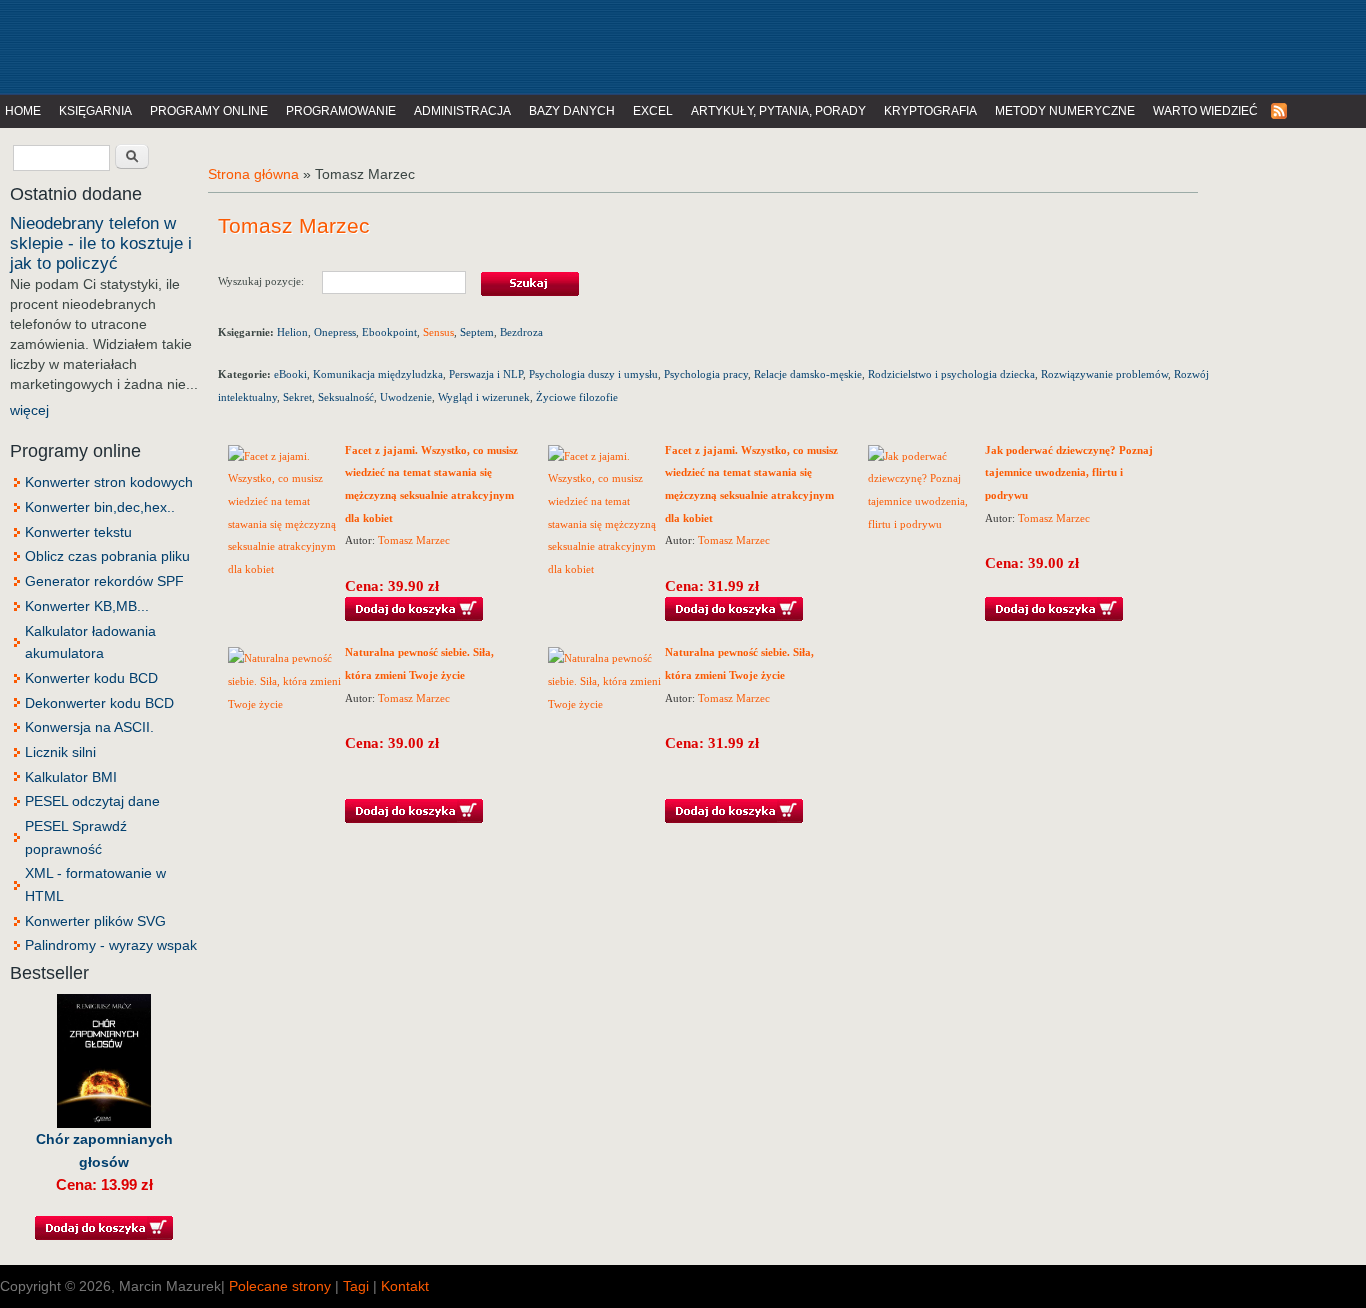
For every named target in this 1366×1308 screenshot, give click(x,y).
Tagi (356, 1286)
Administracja (462, 111)
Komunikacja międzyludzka (378, 374)
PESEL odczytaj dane (92, 801)
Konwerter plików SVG (95, 921)
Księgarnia (95, 111)
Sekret (297, 397)
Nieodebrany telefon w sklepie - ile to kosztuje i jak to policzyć (101, 243)
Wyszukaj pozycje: (270, 280)
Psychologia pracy (706, 374)
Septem (477, 332)
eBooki (290, 374)
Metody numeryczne (1065, 111)
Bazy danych (572, 111)
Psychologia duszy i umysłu (593, 374)
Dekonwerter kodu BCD (99, 703)
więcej (29, 410)
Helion (292, 332)
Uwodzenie (406, 397)
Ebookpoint (389, 332)
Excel (653, 111)
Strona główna (253, 174)
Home (23, 111)
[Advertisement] (414, 45)
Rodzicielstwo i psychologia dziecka (951, 374)
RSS (1280, 111)
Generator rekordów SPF (104, 581)
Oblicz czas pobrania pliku (107, 556)
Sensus (438, 332)
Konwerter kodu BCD (91, 678)
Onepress (335, 332)
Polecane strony (280, 1286)
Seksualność (346, 397)
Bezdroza (521, 332)
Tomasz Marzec (414, 540)
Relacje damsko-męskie (808, 374)
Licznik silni (60, 752)
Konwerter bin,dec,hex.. (100, 507)
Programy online (209, 111)
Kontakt (405, 1286)
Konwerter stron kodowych (109, 482)
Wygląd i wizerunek (484, 397)
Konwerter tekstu (78, 532)
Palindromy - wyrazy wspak (111, 945)
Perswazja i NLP (486, 374)
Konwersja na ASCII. (89, 727)
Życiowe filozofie (577, 397)
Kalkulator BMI (71, 777)
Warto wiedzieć (1205, 111)
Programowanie (341, 111)
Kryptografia (930, 111)
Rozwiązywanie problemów (1104, 374)
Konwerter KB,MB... (87, 606)
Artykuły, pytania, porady (778, 111)
